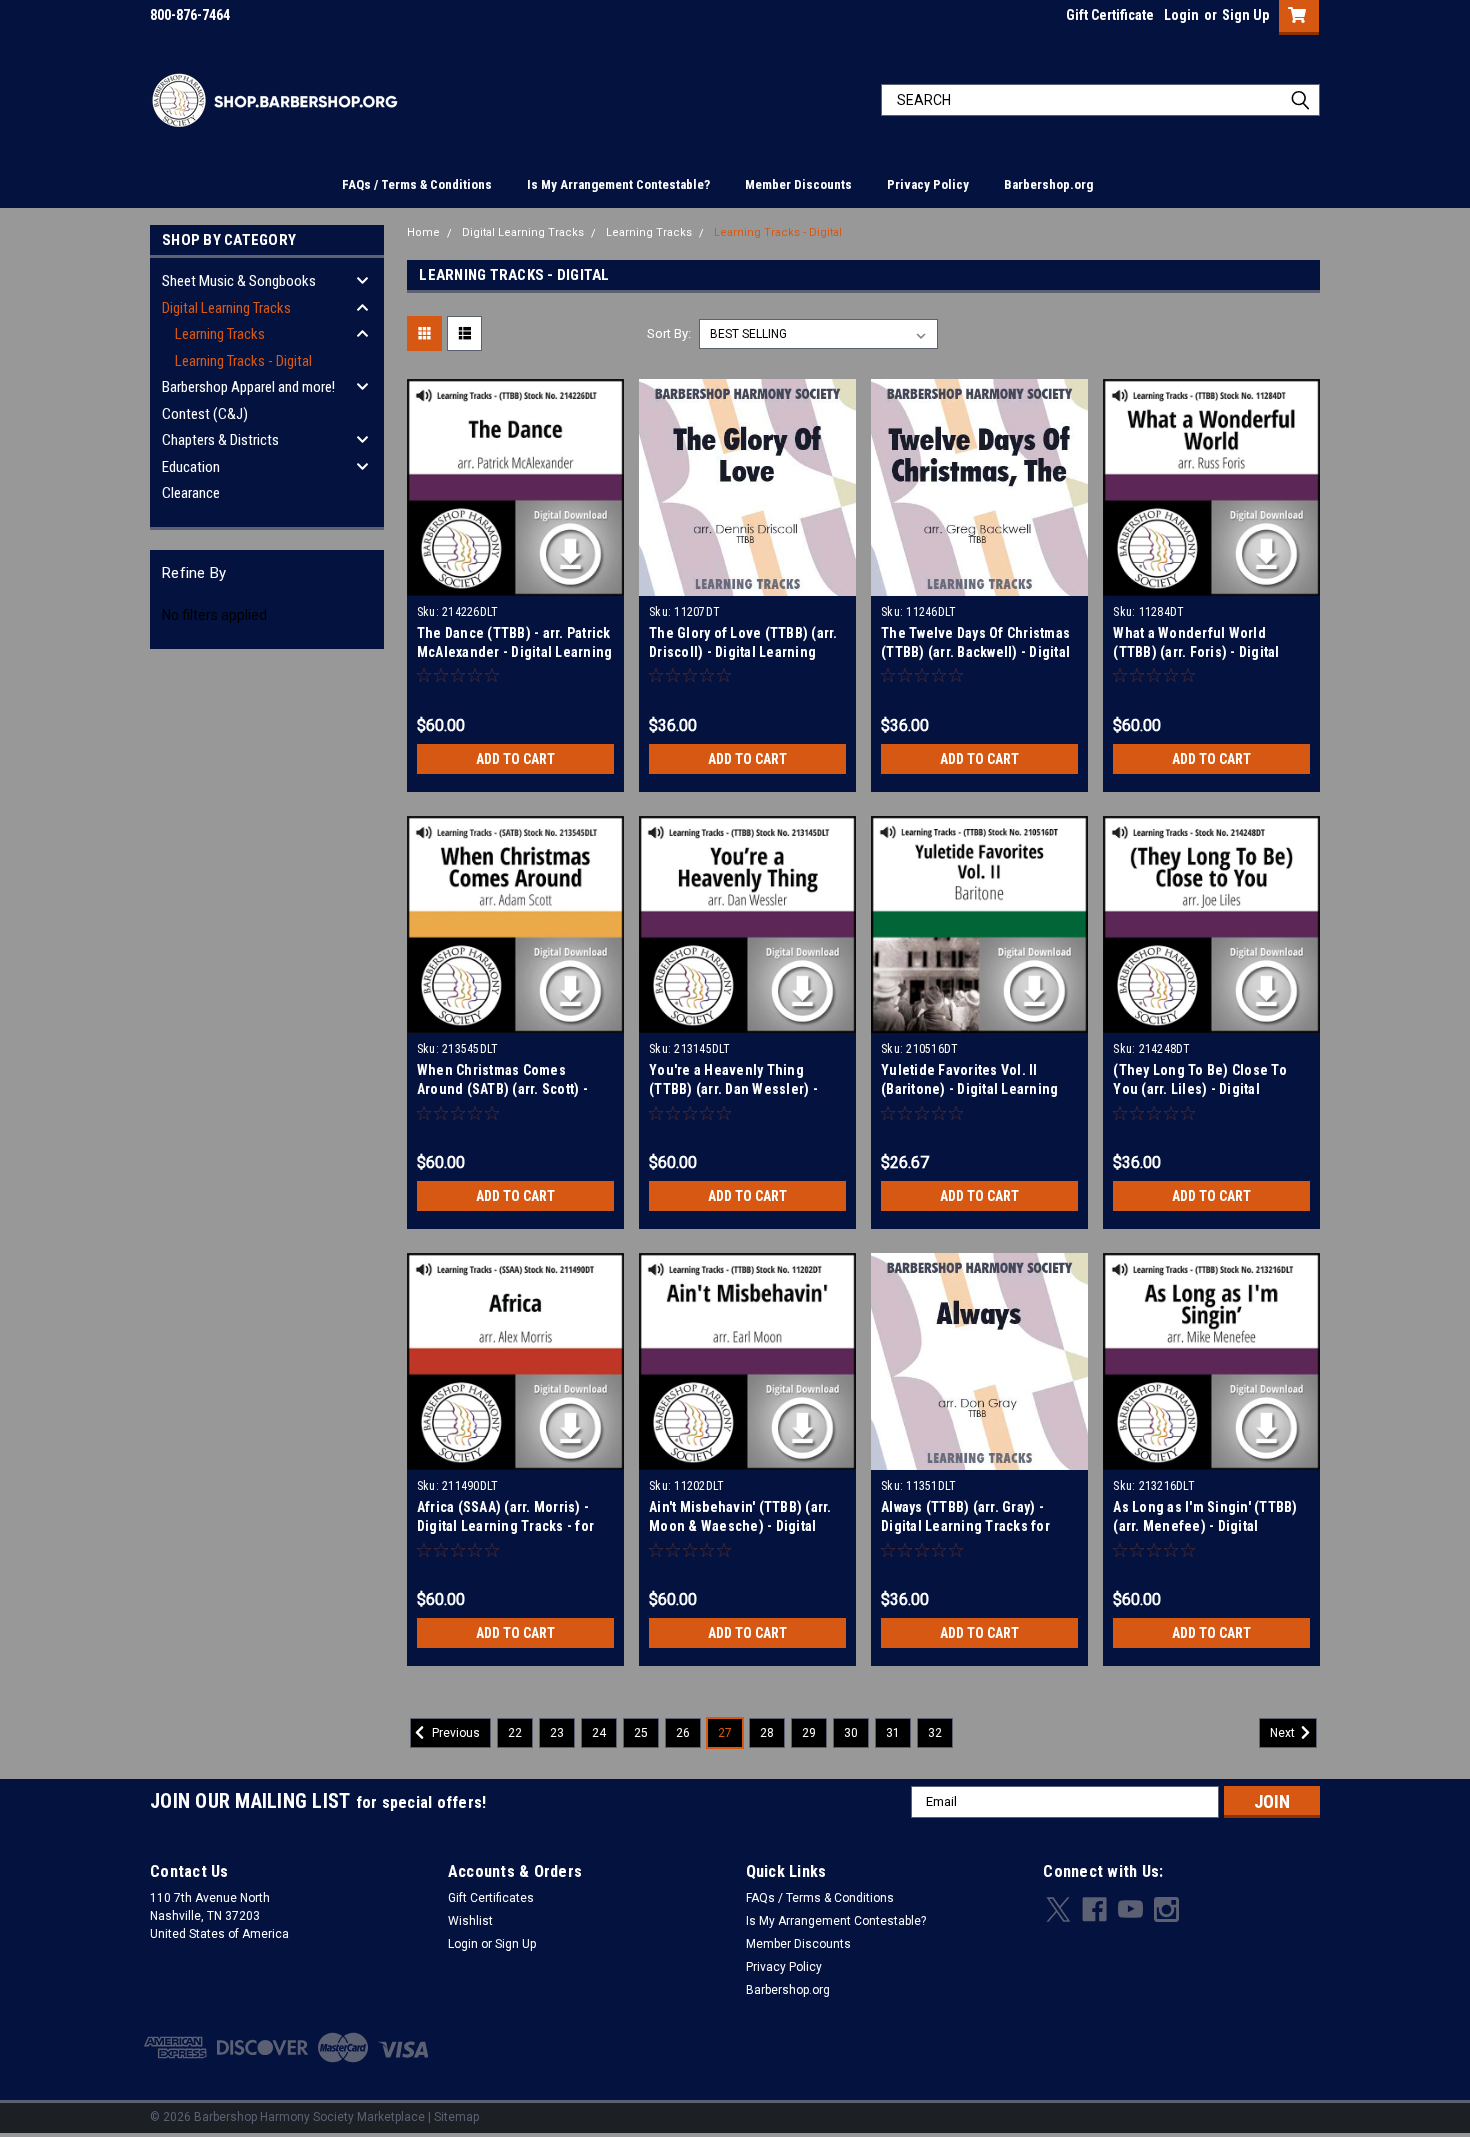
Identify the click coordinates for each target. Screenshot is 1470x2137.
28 (767, 1733)
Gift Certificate (1110, 15)
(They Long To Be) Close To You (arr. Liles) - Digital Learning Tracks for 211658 (1200, 1089)
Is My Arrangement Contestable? (618, 184)
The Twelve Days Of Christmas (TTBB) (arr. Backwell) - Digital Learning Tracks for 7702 (975, 652)
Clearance (191, 493)
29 (809, 1733)
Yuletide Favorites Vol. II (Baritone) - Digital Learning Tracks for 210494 (969, 1089)
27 (725, 1733)
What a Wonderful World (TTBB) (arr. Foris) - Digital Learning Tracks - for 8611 (1196, 652)
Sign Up (1245, 15)
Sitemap (456, 2117)
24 (599, 1733)
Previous (454, 1733)
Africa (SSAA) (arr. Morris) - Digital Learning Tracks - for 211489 (505, 1526)
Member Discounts (798, 184)
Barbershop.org (1048, 184)
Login (1181, 15)
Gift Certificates (491, 1898)
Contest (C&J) (205, 414)
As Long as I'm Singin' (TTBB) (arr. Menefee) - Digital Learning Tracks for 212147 (1205, 1526)
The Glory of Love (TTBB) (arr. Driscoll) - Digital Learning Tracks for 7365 (743, 652)
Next (1284, 1733)
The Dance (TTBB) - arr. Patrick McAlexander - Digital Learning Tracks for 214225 (515, 652)
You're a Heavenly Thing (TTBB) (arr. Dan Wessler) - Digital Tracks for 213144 (733, 1089)
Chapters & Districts (220, 440)
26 (683, 1733)
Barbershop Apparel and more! (248, 387)
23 (557, 1733)
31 (893, 1733)
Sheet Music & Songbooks (239, 281)
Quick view (515, 581)
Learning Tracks (220, 334)
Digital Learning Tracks (226, 308)
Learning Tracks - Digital (243, 361)
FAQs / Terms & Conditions (417, 184)
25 (641, 1733)
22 (515, 1733)
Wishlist (470, 1921)
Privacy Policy (928, 184)
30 (851, 1733)
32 (935, 1733)
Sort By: (669, 333)
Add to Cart (515, 759)
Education (191, 467)
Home (423, 232)
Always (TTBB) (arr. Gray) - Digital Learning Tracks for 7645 (965, 1526)
